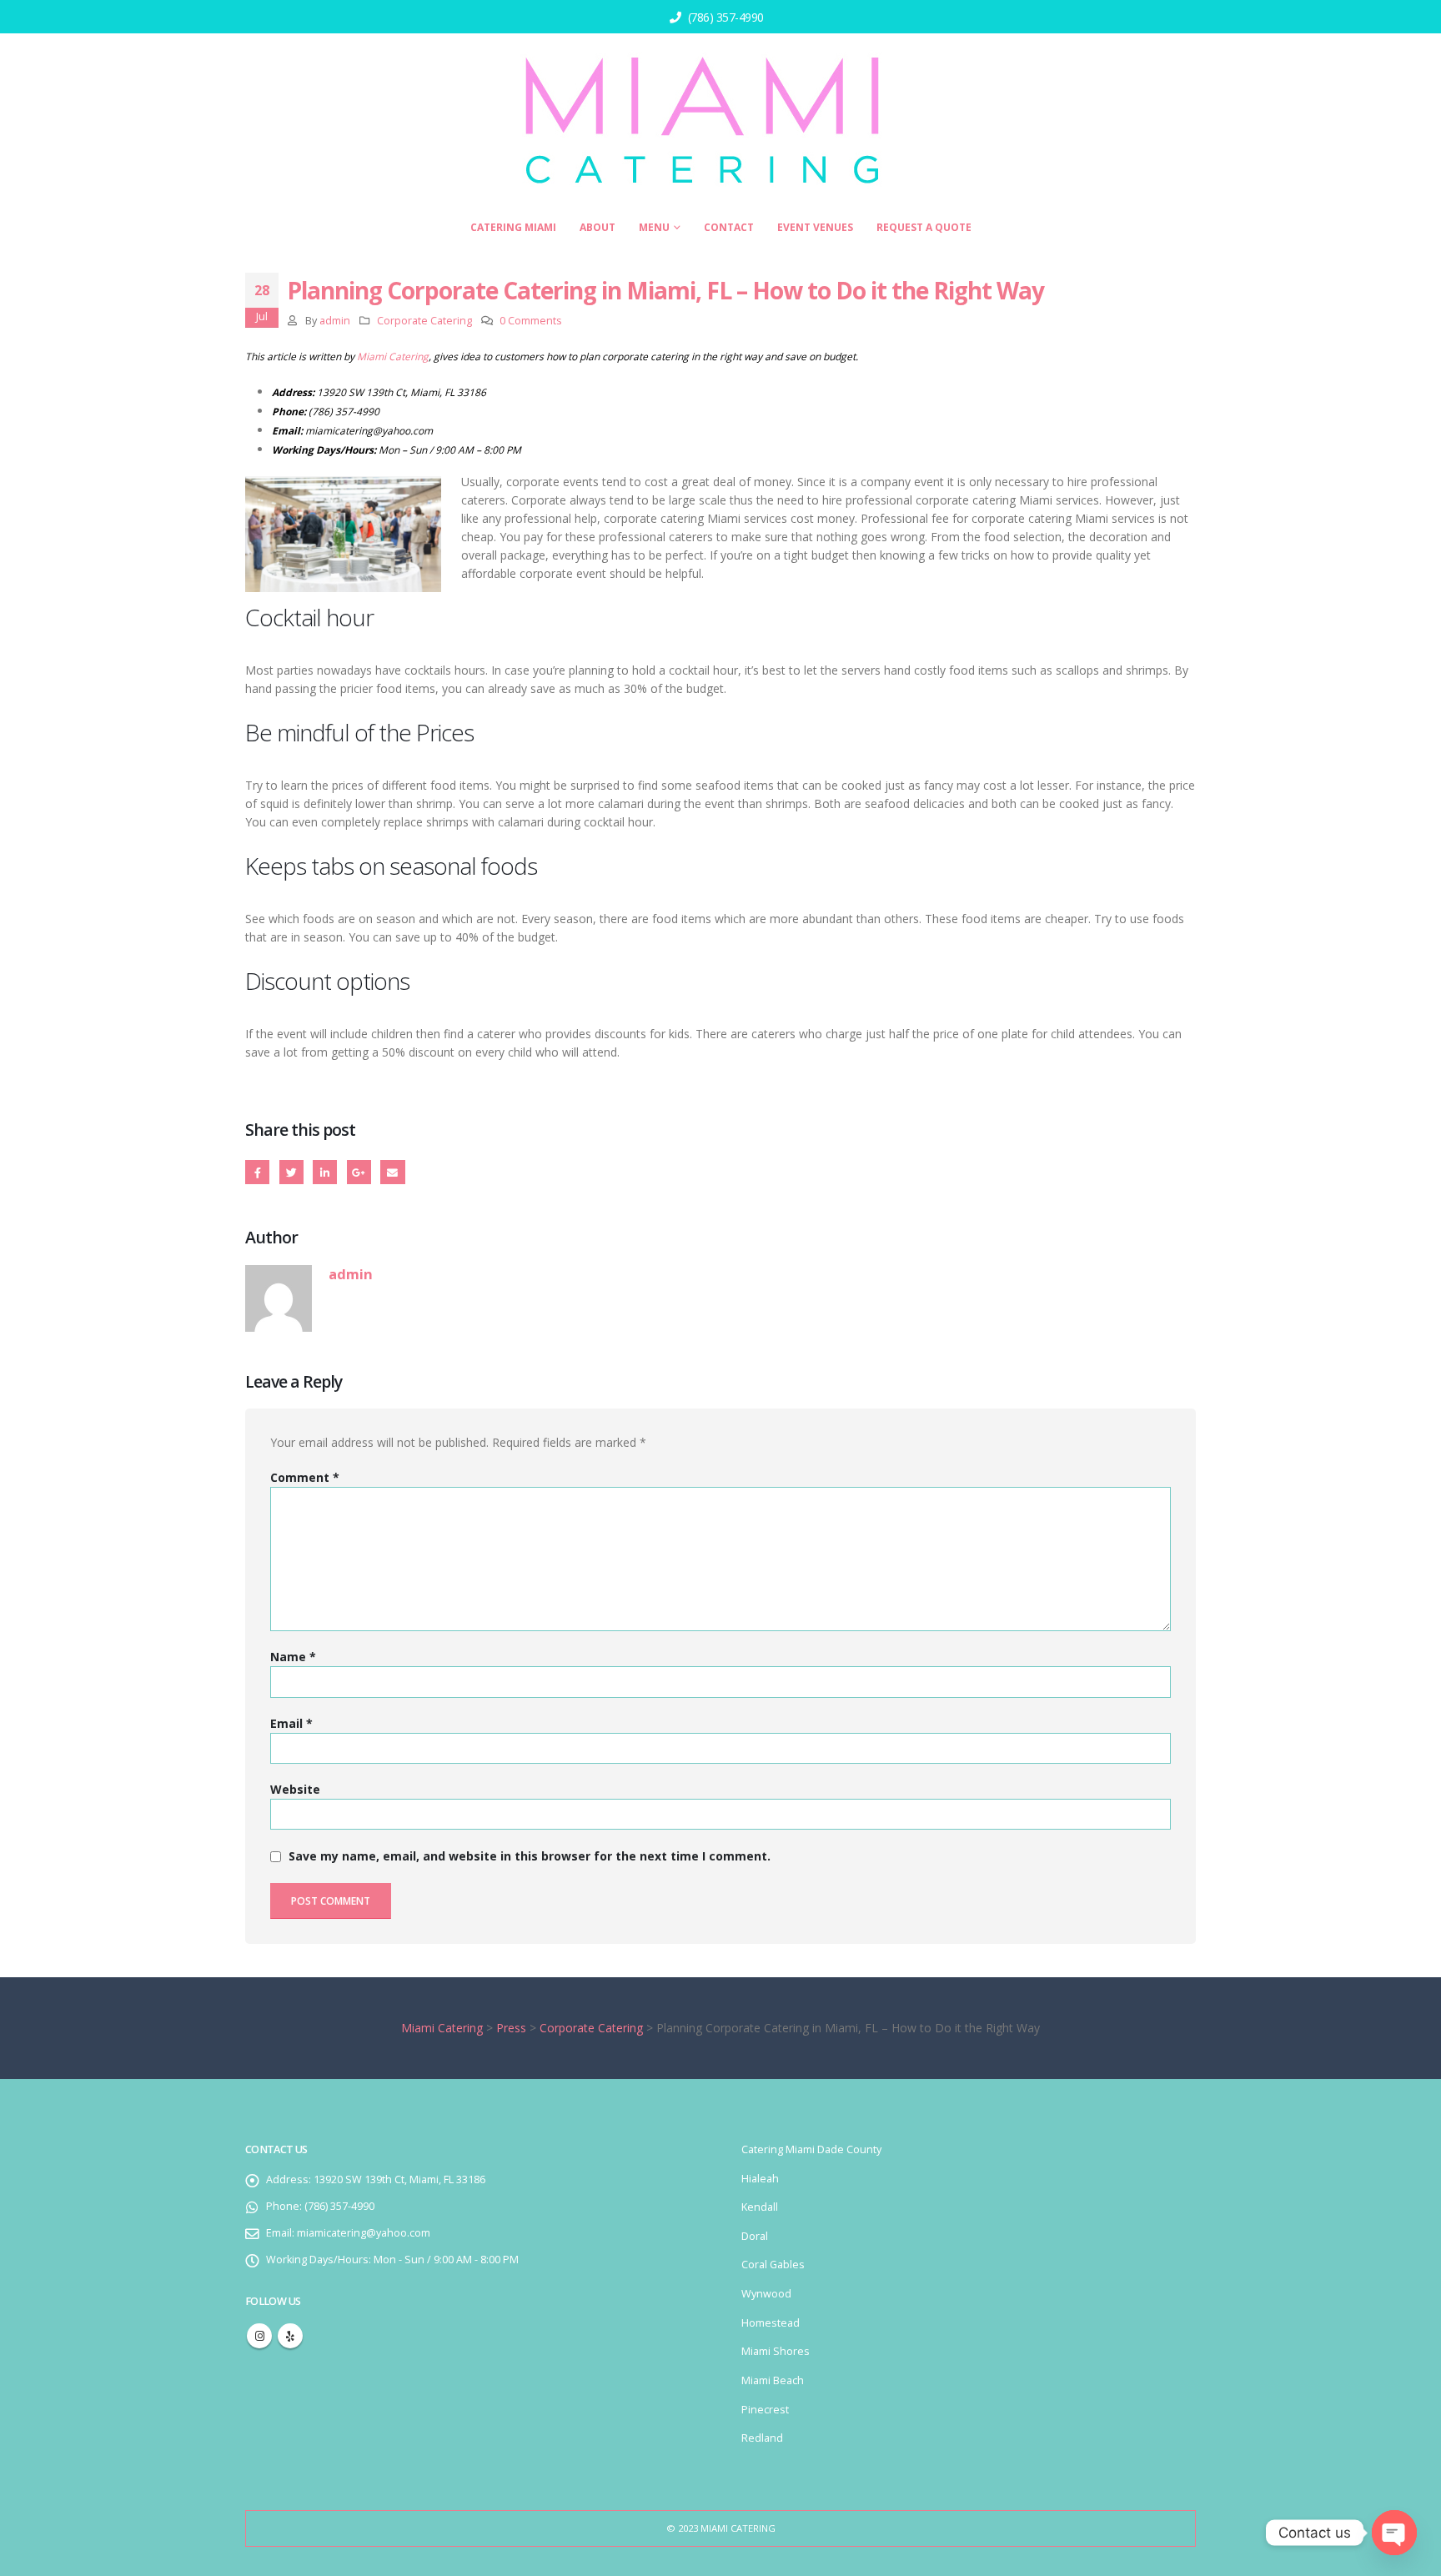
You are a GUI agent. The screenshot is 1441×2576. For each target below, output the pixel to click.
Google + (359, 1172)
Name (293, 1657)
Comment (305, 1477)
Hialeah (760, 2179)
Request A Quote (924, 227)
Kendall (760, 2207)
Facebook (257, 1172)
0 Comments (531, 321)
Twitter (291, 1172)
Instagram (259, 2336)
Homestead (771, 2323)
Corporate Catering (424, 321)
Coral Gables (773, 2265)
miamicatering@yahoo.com (369, 431)
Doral (755, 2236)
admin (335, 321)
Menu (654, 227)
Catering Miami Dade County (811, 2149)
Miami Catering (393, 357)
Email (392, 1172)
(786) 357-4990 (724, 17)
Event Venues (815, 227)
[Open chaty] (1394, 2533)
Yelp (290, 2336)
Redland (762, 2438)
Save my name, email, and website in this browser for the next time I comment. (530, 1857)
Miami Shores (776, 2351)
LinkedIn (325, 1172)
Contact (729, 227)
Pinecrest (765, 2410)
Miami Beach (773, 2380)
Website (295, 1789)
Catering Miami (513, 227)
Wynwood (766, 2294)
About (597, 227)
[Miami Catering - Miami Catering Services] (708, 122)
